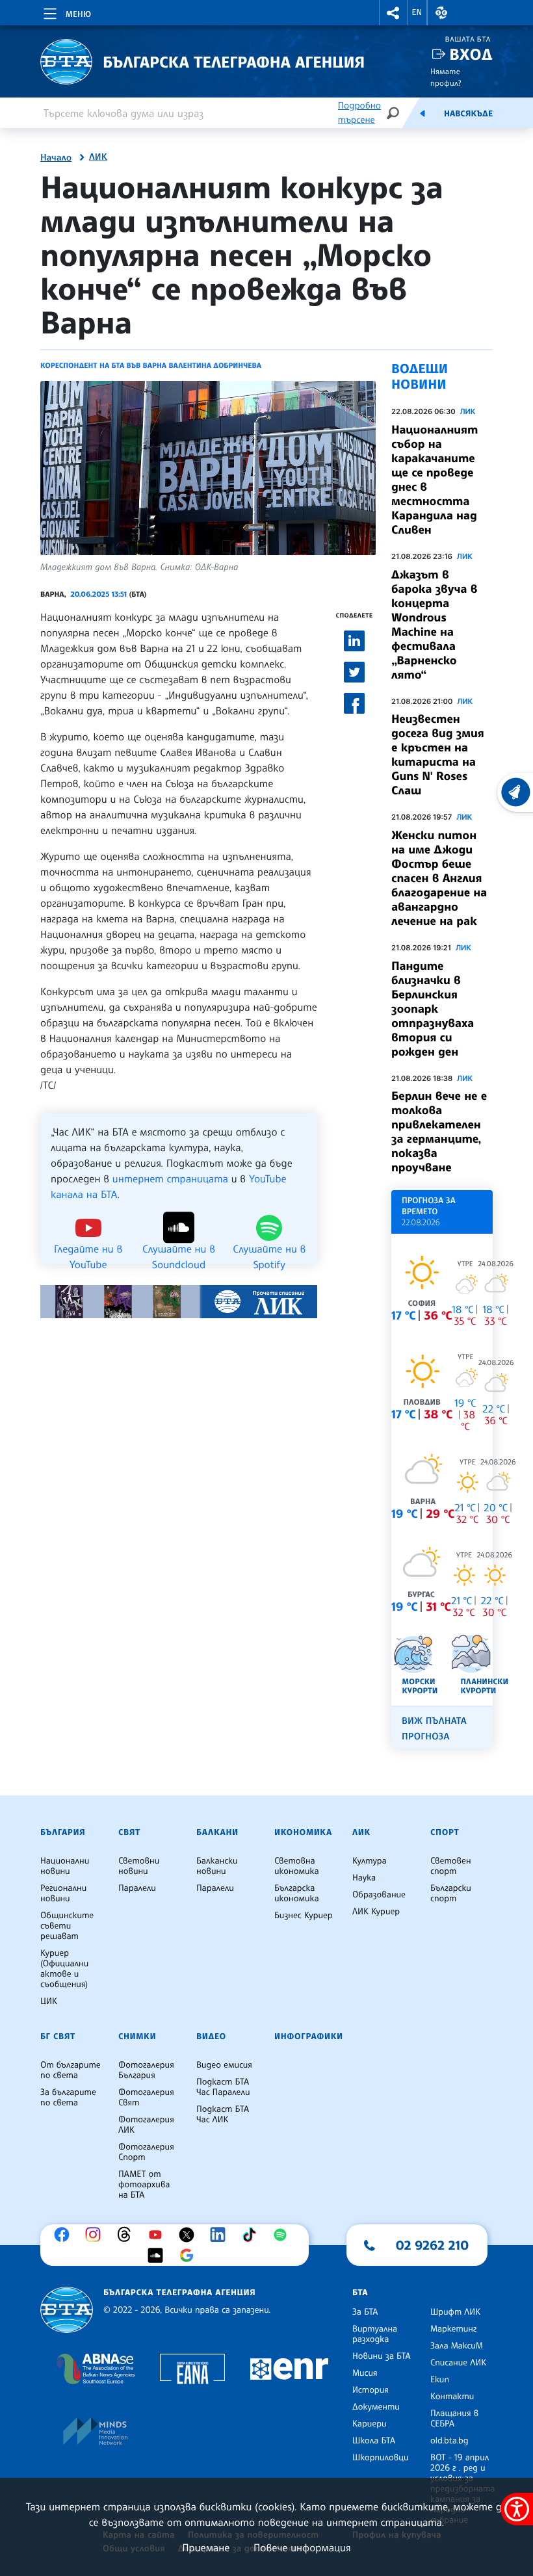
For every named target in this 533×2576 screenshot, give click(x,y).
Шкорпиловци (381, 2458)
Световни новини (139, 1866)
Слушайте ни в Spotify (269, 1248)
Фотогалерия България (146, 2070)
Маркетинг (453, 2329)
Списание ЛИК (458, 2363)
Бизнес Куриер (304, 1916)
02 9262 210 (432, 2245)
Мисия (365, 2373)
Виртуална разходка (375, 2334)
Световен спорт (451, 1866)
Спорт (445, 1832)
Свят (129, 1832)
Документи (376, 2407)
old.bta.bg (449, 2441)
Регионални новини (63, 1893)
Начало (56, 158)
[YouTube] (159, 2235)
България (63, 1832)
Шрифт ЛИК (455, 2312)
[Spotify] (283, 2235)
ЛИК (98, 157)
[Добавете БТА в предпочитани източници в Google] (190, 2256)
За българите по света (68, 2098)
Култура (370, 1861)
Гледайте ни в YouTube (88, 1248)
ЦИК (49, 2001)
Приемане (206, 2547)
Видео (211, 2036)
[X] (190, 2235)
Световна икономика (297, 1866)
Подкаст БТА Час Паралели (223, 2087)
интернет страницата (170, 1178)
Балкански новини (217, 1866)
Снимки (137, 2036)
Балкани (217, 1832)
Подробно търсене (359, 113)
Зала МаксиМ (457, 2346)
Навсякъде (468, 114)
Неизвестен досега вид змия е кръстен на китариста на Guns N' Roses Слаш (438, 755)
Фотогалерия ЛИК (146, 2125)
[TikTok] (252, 2235)
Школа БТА (374, 2441)
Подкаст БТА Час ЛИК (223, 2114)
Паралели (137, 1888)
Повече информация (302, 2547)
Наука (364, 1878)
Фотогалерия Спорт (146, 2152)
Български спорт (451, 1893)
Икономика (303, 1832)
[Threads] (127, 2235)
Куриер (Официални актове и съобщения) (64, 1969)
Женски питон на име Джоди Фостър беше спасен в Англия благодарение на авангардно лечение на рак (439, 878)
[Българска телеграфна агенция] (67, 2310)
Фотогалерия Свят (146, 2098)
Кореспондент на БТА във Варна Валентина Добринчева (151, 365)
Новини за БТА (382, 2356)
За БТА (365, 2312)
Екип (440, 2380)
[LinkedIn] (221, 2235)
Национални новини (65, 1866)
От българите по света (71, 2070)
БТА (360, 2293)
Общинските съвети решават (67, 1926)
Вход (471, 54)
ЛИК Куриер (376, 1912)
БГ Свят (58, 2036)
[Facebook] (65, 2235)
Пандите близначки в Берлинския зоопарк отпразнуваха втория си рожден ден (433, 1009)
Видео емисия (224, 2065)
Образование (379, 1895)
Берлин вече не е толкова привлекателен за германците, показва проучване (439, 1132)
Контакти (452, 2397)
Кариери (370, 2424)
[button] (393, 13)
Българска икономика (297, 1893)
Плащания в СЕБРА (454, 2419)
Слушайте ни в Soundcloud (179, 1248)
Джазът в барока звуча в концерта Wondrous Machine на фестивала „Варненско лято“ (435, 625)
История (370, 2390)
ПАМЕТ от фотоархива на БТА (144, 2185)
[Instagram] (96, 2235)
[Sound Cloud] (159, 2256)
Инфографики (309, 2036)
